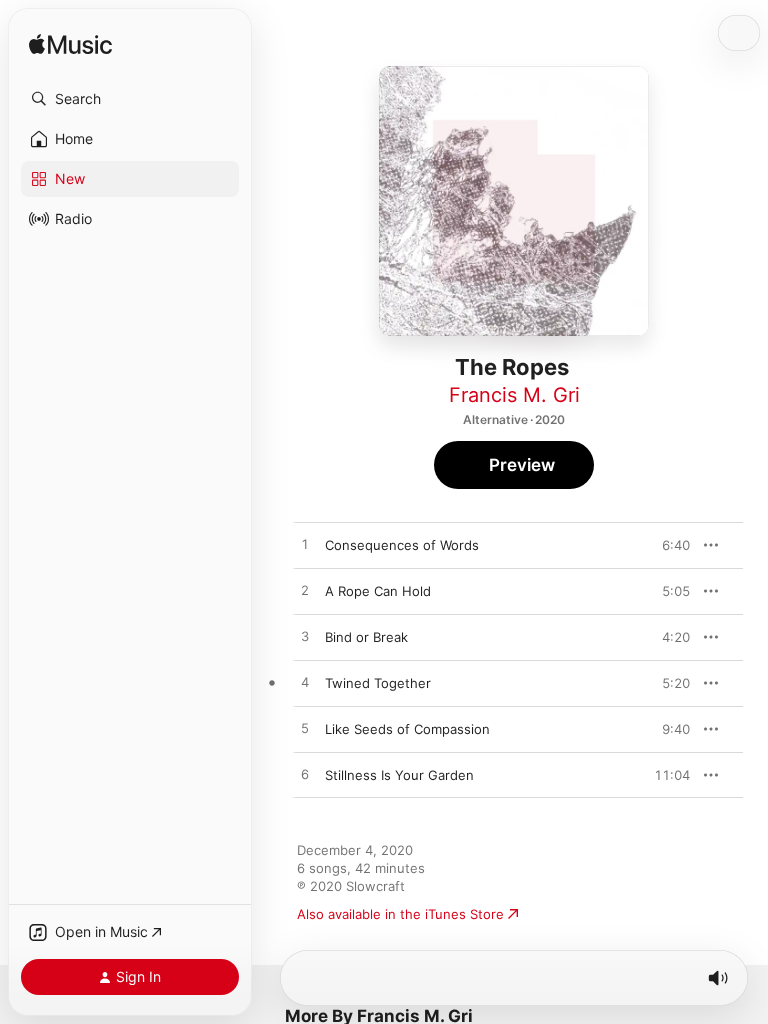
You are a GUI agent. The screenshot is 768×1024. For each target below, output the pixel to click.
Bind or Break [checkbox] (366, 637)
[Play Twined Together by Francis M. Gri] (305, 683)
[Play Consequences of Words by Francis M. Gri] (305, 545)
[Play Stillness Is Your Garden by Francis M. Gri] (305, 775)
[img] (70, 45)
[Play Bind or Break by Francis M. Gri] (305, 637)
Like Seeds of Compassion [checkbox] (407, 729)
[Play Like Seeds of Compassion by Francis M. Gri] (305, 729)
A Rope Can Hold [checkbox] (378, 591)
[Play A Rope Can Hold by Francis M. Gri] (305, 591)
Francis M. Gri (514, 395)
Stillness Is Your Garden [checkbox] (399, 775)
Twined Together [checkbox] (378, 683)
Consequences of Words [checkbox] (402, 545)
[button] (130, 99)
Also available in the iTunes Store (400, 914)
